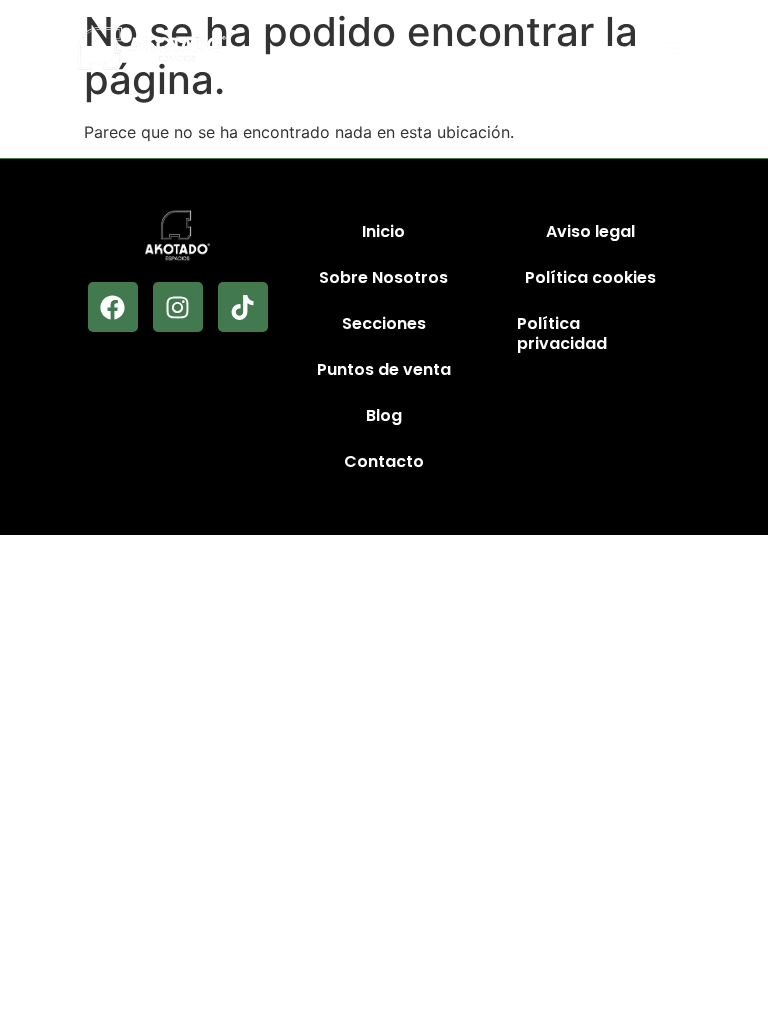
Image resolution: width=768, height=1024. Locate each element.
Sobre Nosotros (383, 277)
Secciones (384, 323)
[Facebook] (113, 307)
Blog (384, 415)
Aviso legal (590, 231)
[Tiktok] (243, 307)
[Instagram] (178, 307)
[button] (674, 48)
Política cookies (590, 277)
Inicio (383, 231)
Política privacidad (562, 333)
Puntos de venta (384, 369)
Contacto (384, 461)
